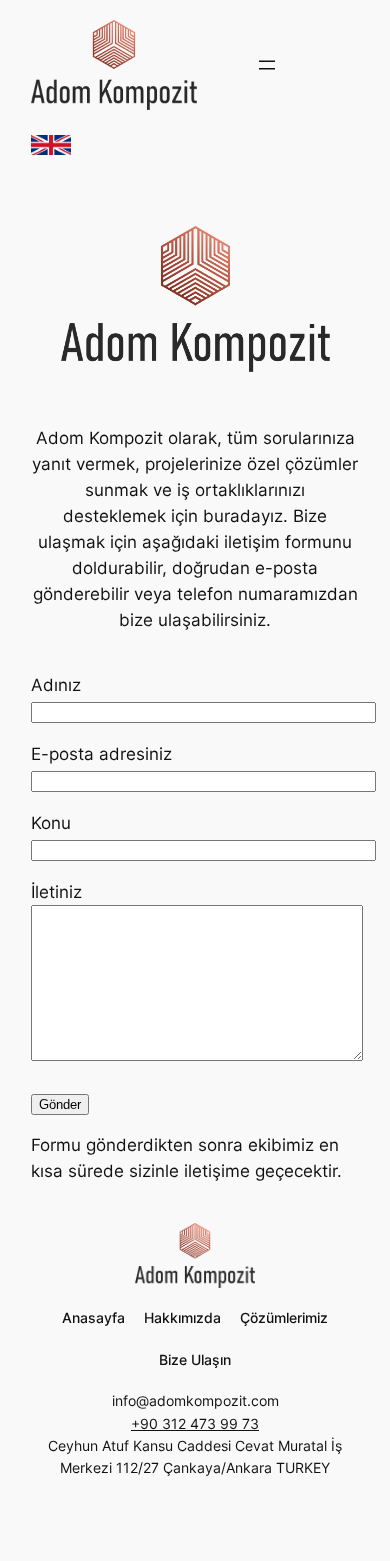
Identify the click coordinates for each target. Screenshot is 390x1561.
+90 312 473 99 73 (195, 1423)
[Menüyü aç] (267, 65)
